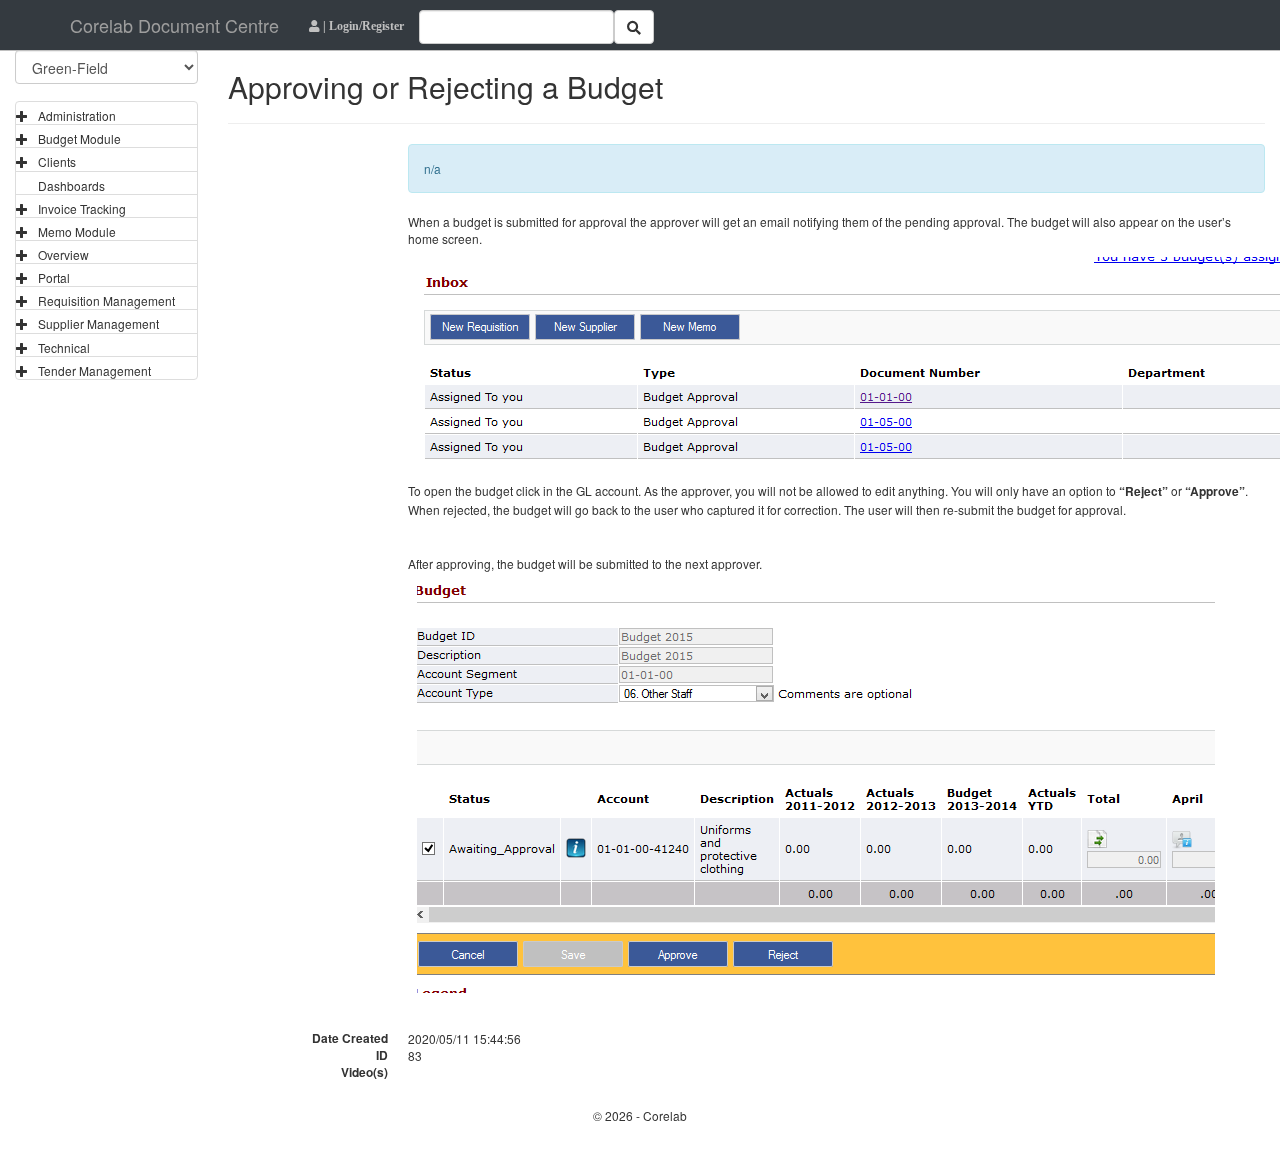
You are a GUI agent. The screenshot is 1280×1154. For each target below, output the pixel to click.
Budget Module (79, 138)
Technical (64, 347)
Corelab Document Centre (174, 25)
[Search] (634, 27)
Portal (54, 277)
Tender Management (94, 370)
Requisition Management (106, 300)
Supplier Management (98, 323)
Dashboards (71, 185)
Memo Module (77, 231)
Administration (77, 115)
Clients (57, 161)
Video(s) (364, 1072)
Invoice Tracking (82, 208)
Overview (63, 254)
